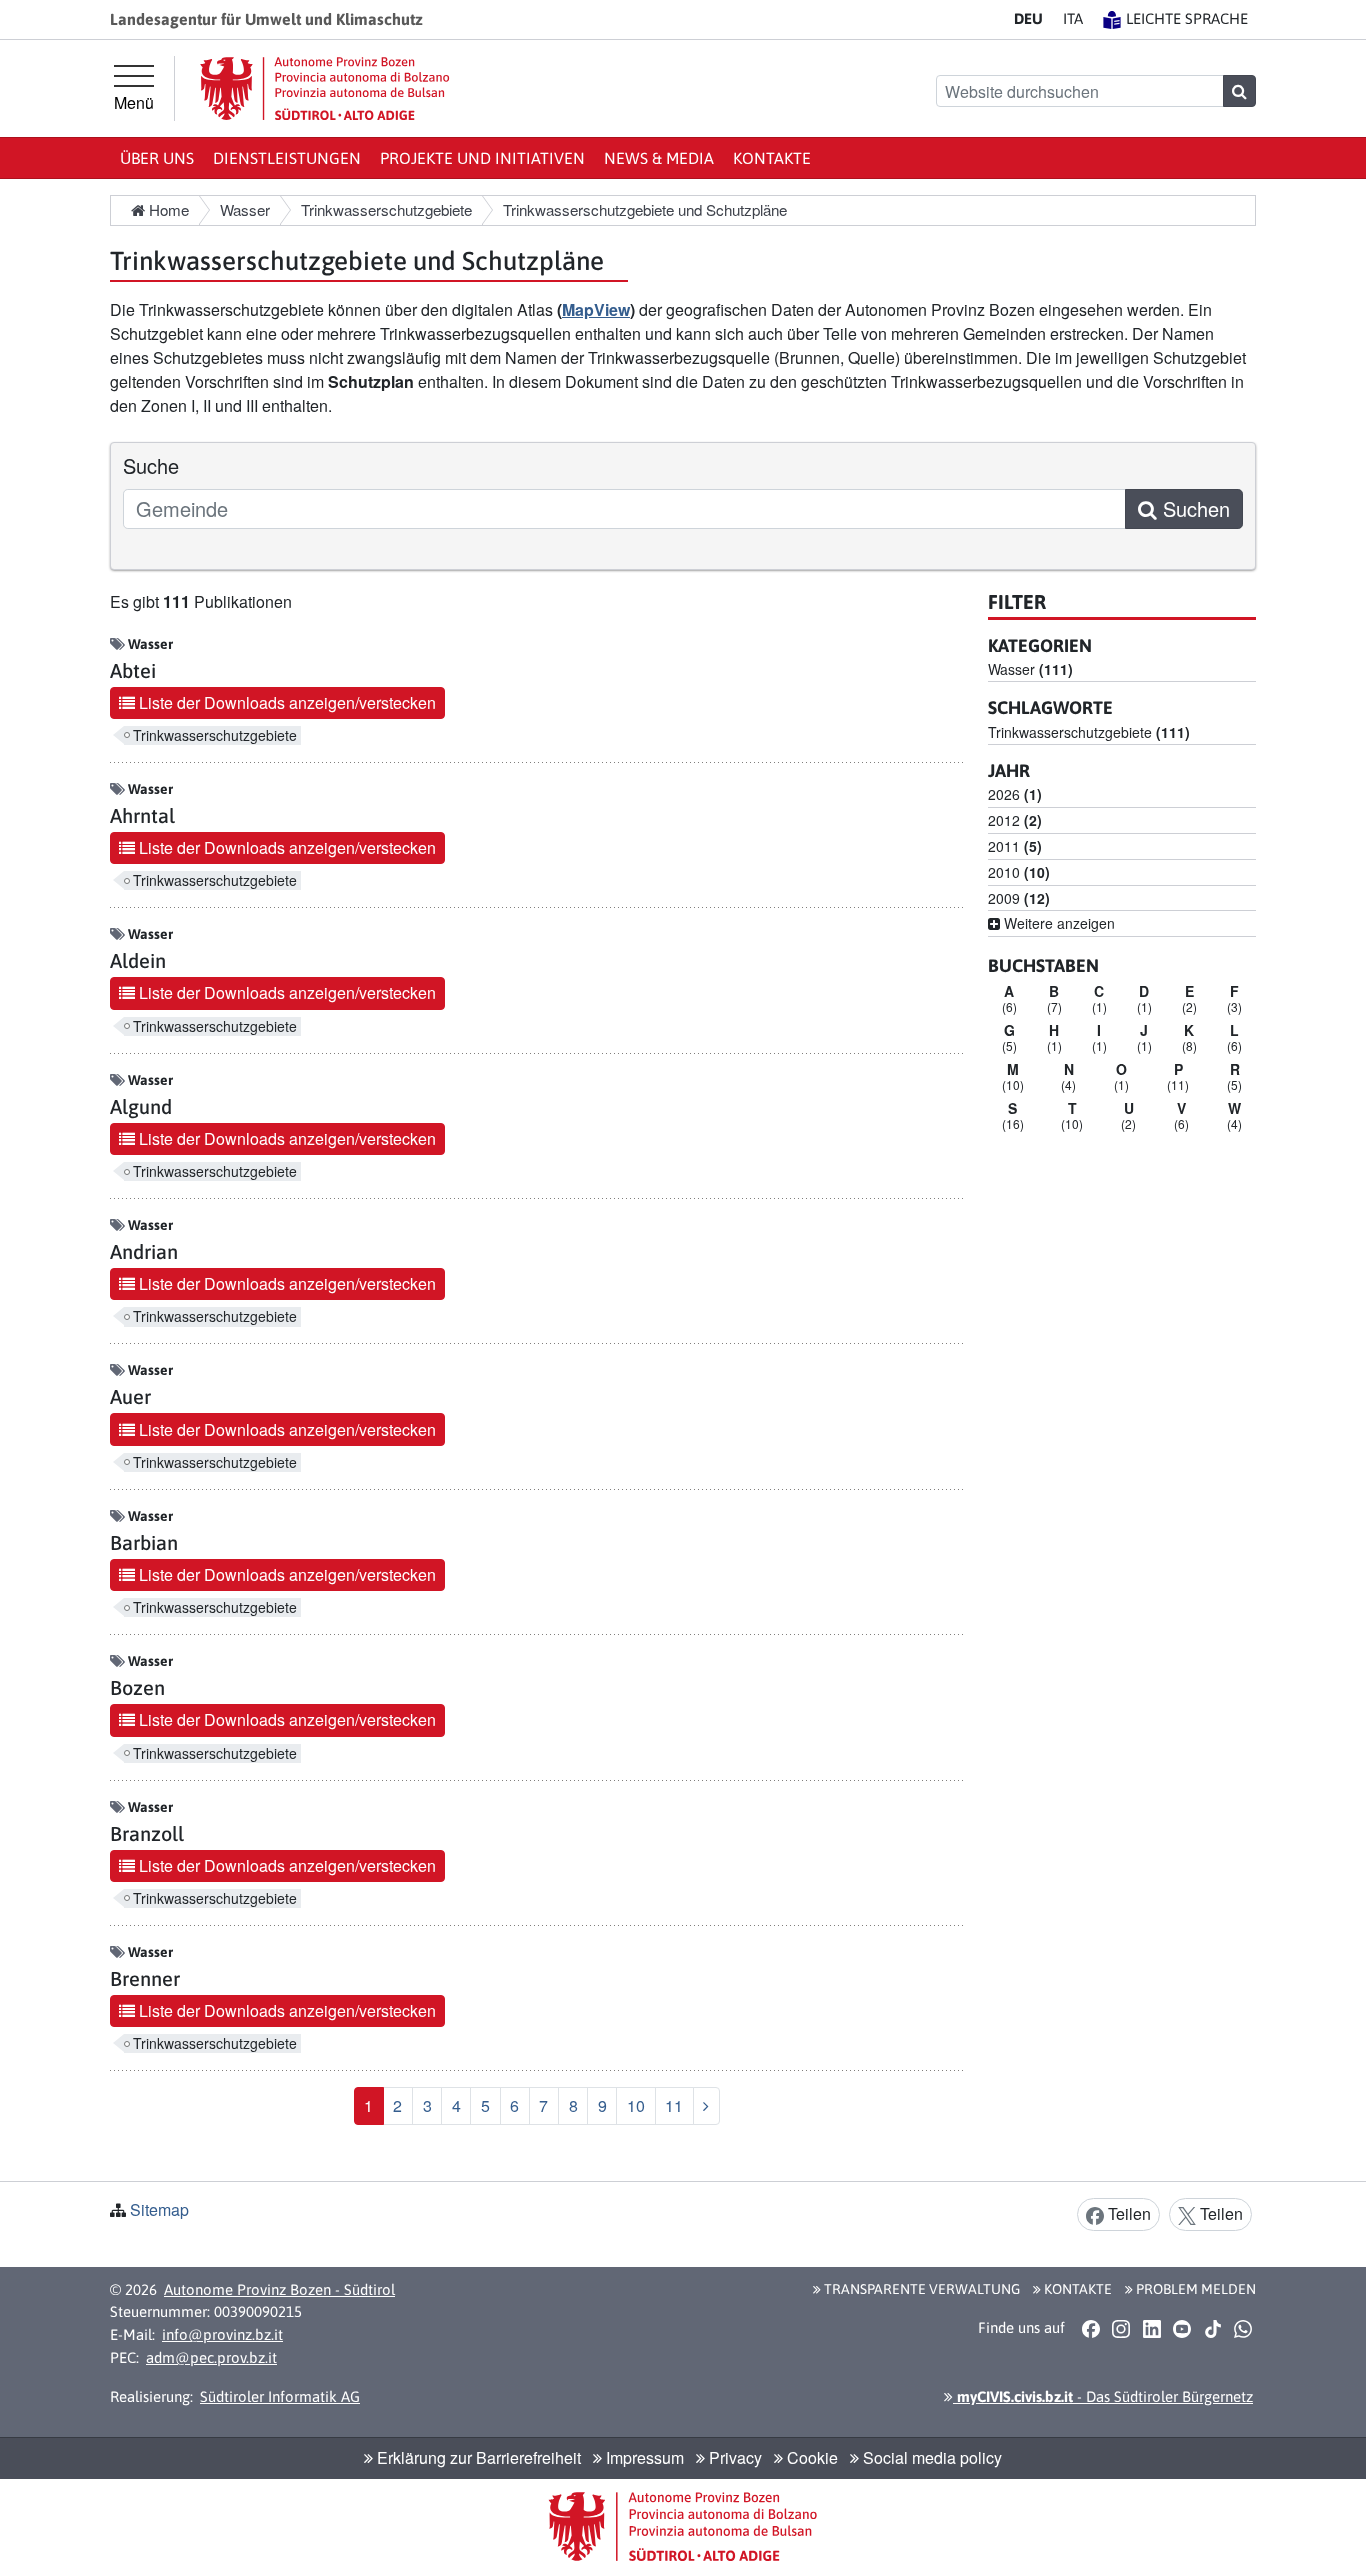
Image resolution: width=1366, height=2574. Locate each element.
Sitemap (159, 2209)
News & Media (659, 158)
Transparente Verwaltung (920, 2289)
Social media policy (930, 2457)
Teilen (1127, 2213)
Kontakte (772, 158)
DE (1028, 18)
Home (167, 209)
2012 (1015, 820)
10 (636, 2105)
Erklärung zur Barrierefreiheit (477, 2457)
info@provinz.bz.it (222, 2334)
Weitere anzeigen (1057, 923)
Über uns (157, 158)
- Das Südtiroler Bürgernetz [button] (1103, 2396)
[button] (1090, 2329)
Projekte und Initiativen (482, 158)
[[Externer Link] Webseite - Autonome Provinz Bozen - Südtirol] (325, 88)
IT (1073, 18)
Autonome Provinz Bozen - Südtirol (279, 2289)
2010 (1019, 872)
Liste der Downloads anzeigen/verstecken (285, 702)
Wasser (1030, 669)
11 (674, 2105)
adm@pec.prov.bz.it (211, 2357)
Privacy (733, 2457)
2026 (1015, 794)
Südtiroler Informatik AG (280, 2396)
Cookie (810, 2457)
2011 (1015, 846)
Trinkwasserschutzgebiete (215, 735)
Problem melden (1194, 2289)
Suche (151, 465)
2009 (1019, 898)
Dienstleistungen (287, 158)
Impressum (643, 2457)
